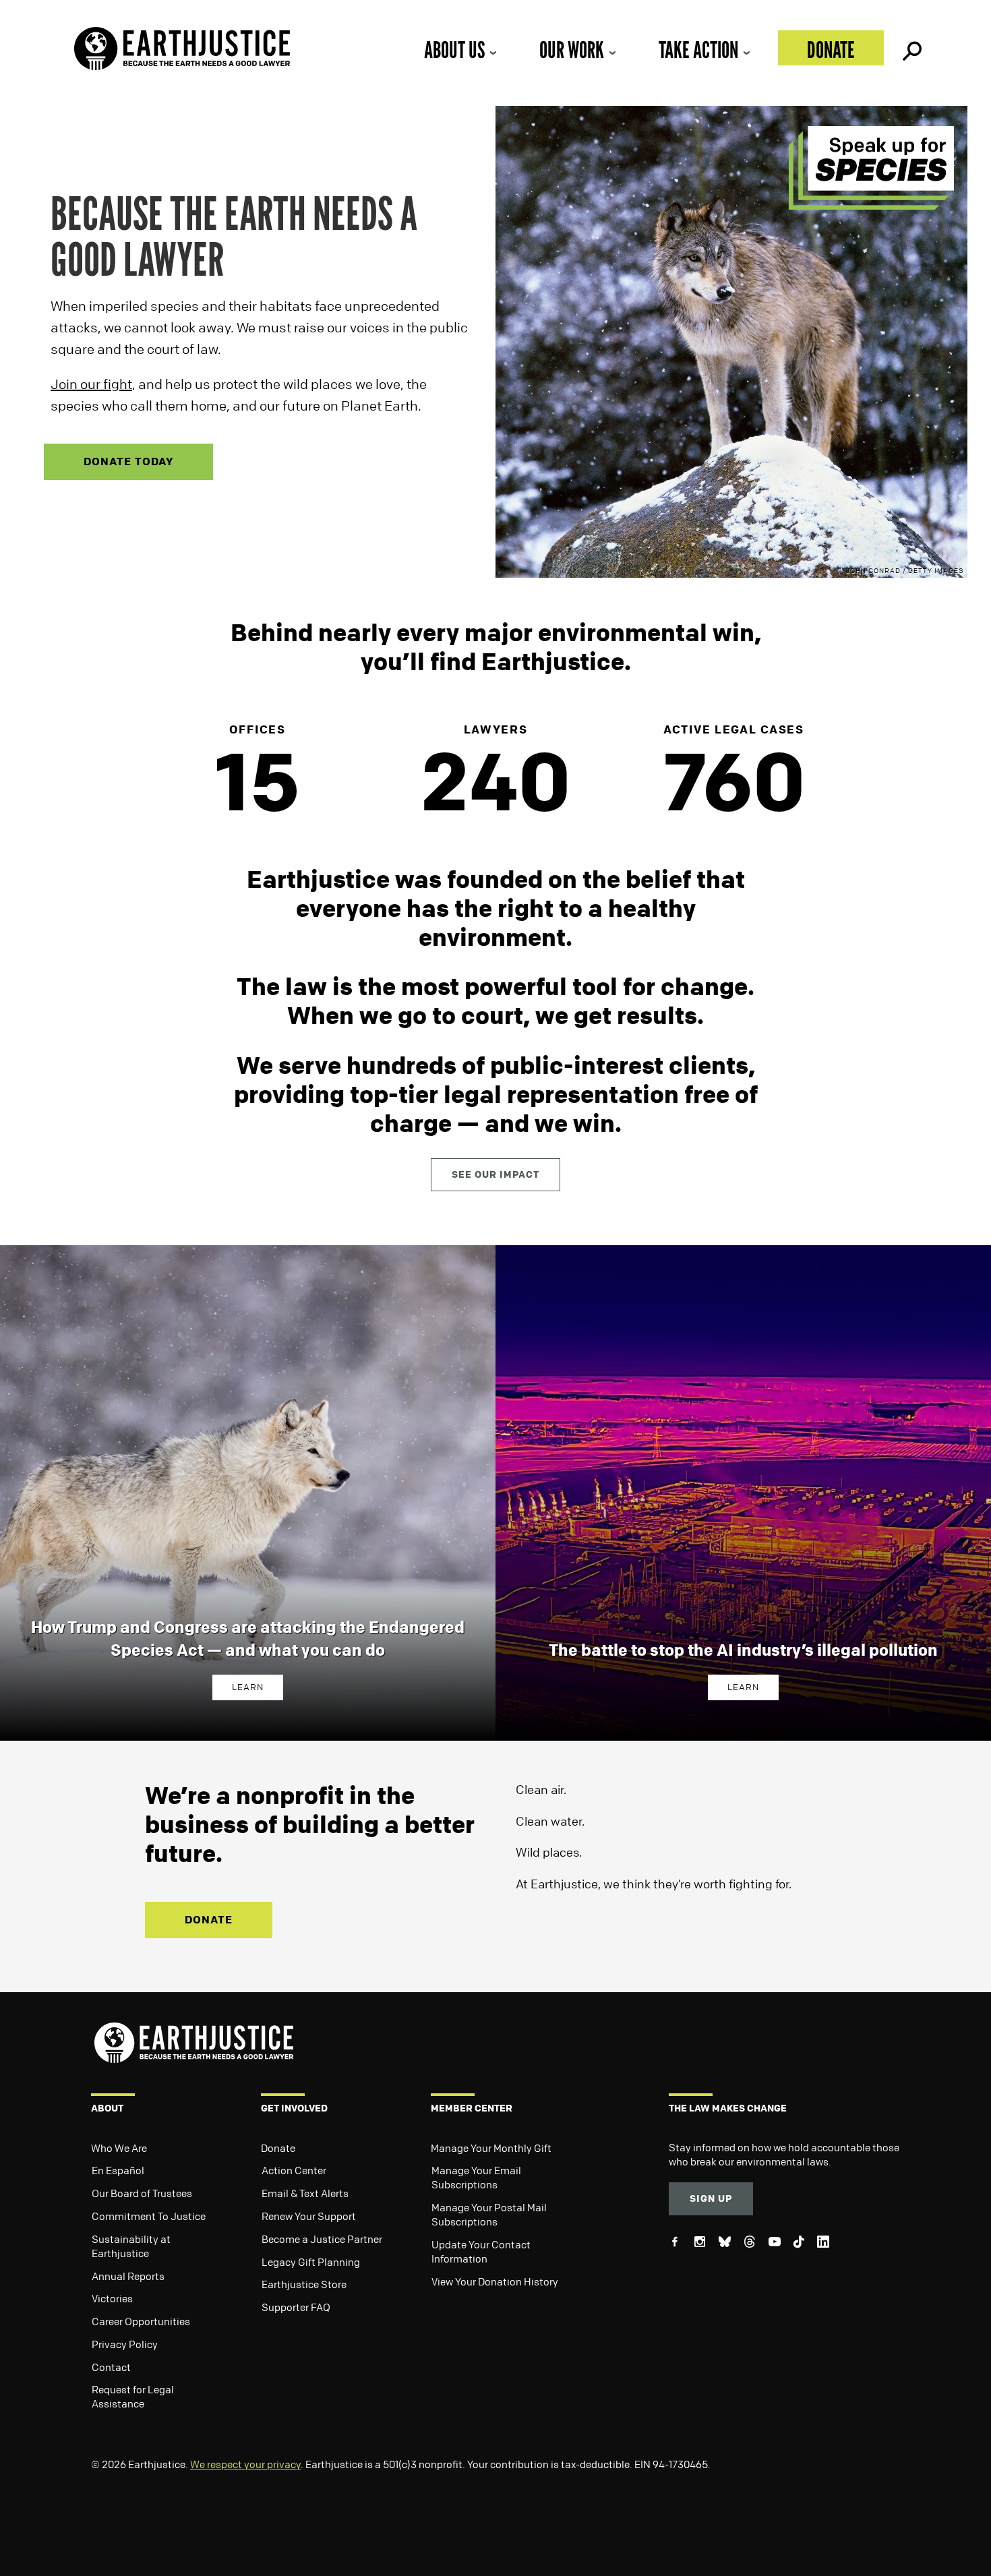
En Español (118, 2170)
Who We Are (119, 2148)
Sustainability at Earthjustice (131, 2246)
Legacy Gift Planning (311, 2262)
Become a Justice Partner (322, 2239)
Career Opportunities (141, 2321)
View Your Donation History (495, 2281)
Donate (831, 50)
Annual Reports (128, 2276)
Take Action (698, 50)
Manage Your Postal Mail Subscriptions (489, 2214)
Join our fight (91, 384)
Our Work (572, 50)
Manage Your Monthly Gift (491, 2148)
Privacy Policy (125, 2344)
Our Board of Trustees (142, 2193)
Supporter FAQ (296, 2307)
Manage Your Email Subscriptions (476, 2177)
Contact (111, 2367)
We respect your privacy (245, 2464)
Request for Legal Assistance (133, 2396)
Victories (112, 2298)
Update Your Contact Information (481, 2251)
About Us (454, 50)
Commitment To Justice (149, 2216)
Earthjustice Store (304, 2284)
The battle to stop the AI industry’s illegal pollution (743, 1650)
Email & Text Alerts (305, 2193)
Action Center (294, 2170)
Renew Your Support (309, 2216)
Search (911, 48)
